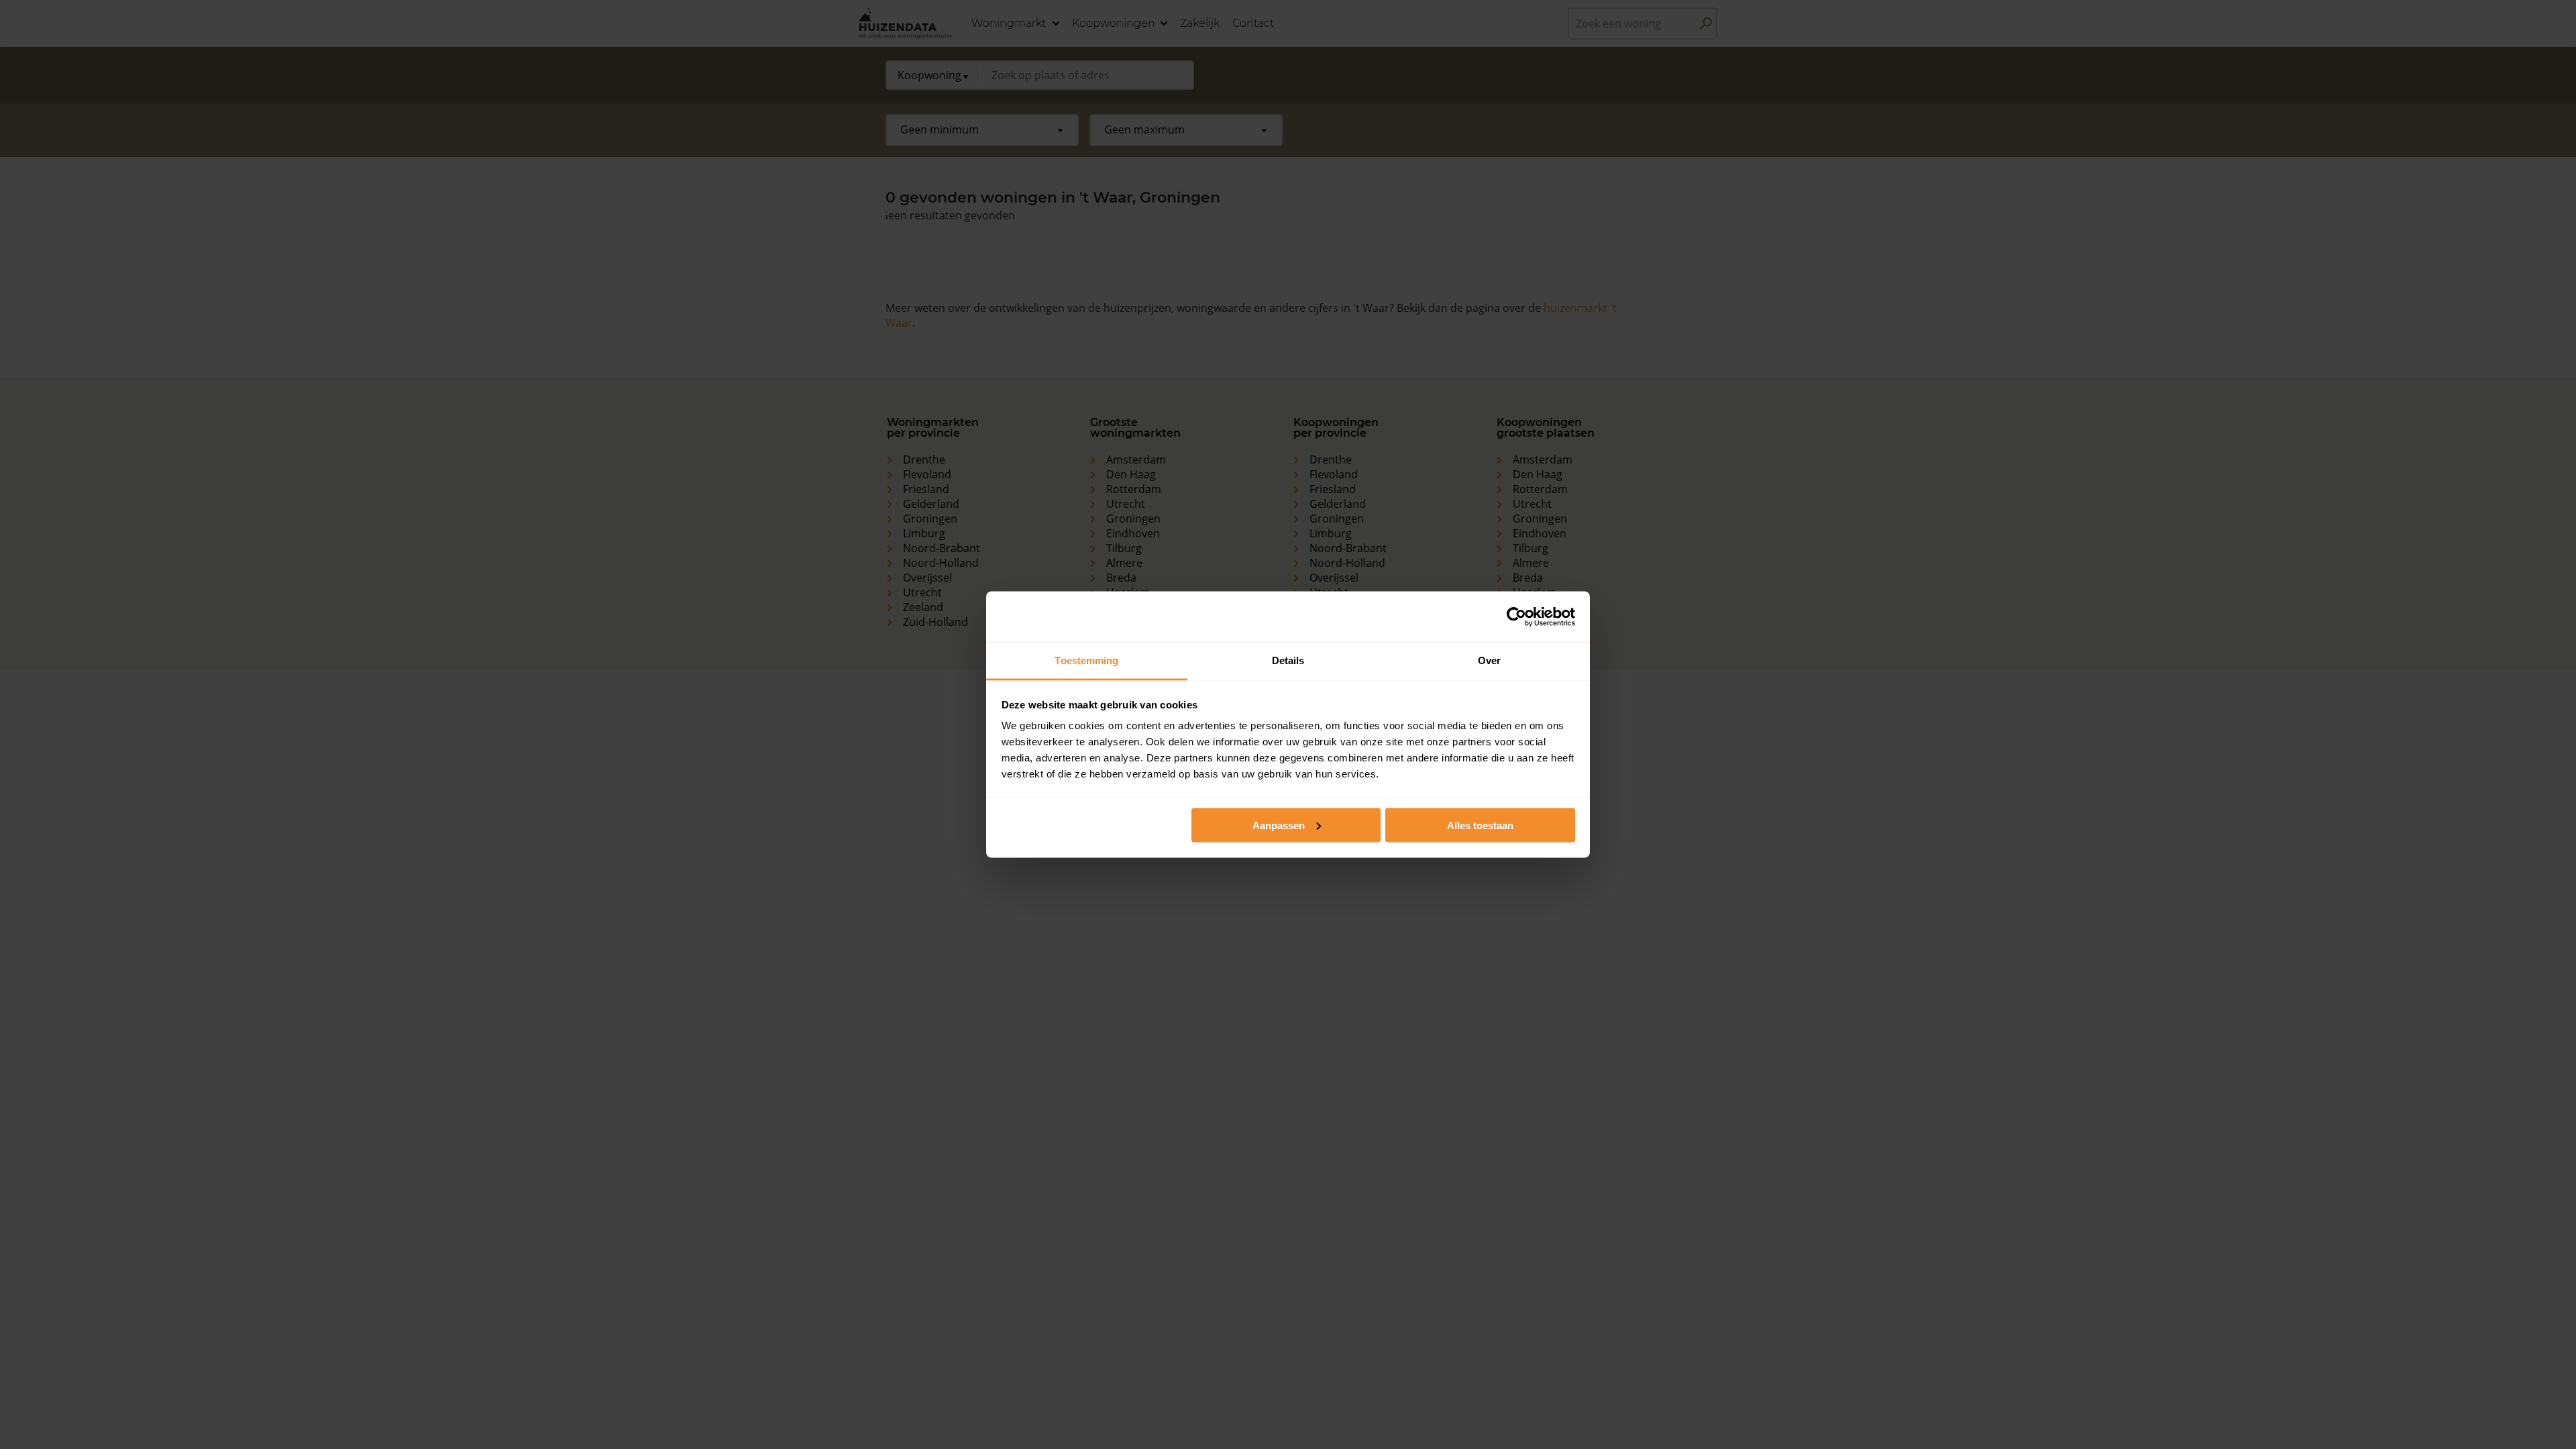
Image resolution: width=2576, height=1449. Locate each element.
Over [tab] (1489, 660)
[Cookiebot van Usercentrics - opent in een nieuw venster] (1516, 616)
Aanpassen (1279, 825)
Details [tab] (1288, 660)
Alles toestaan (1480, 825)
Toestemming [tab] (1086, 660)
